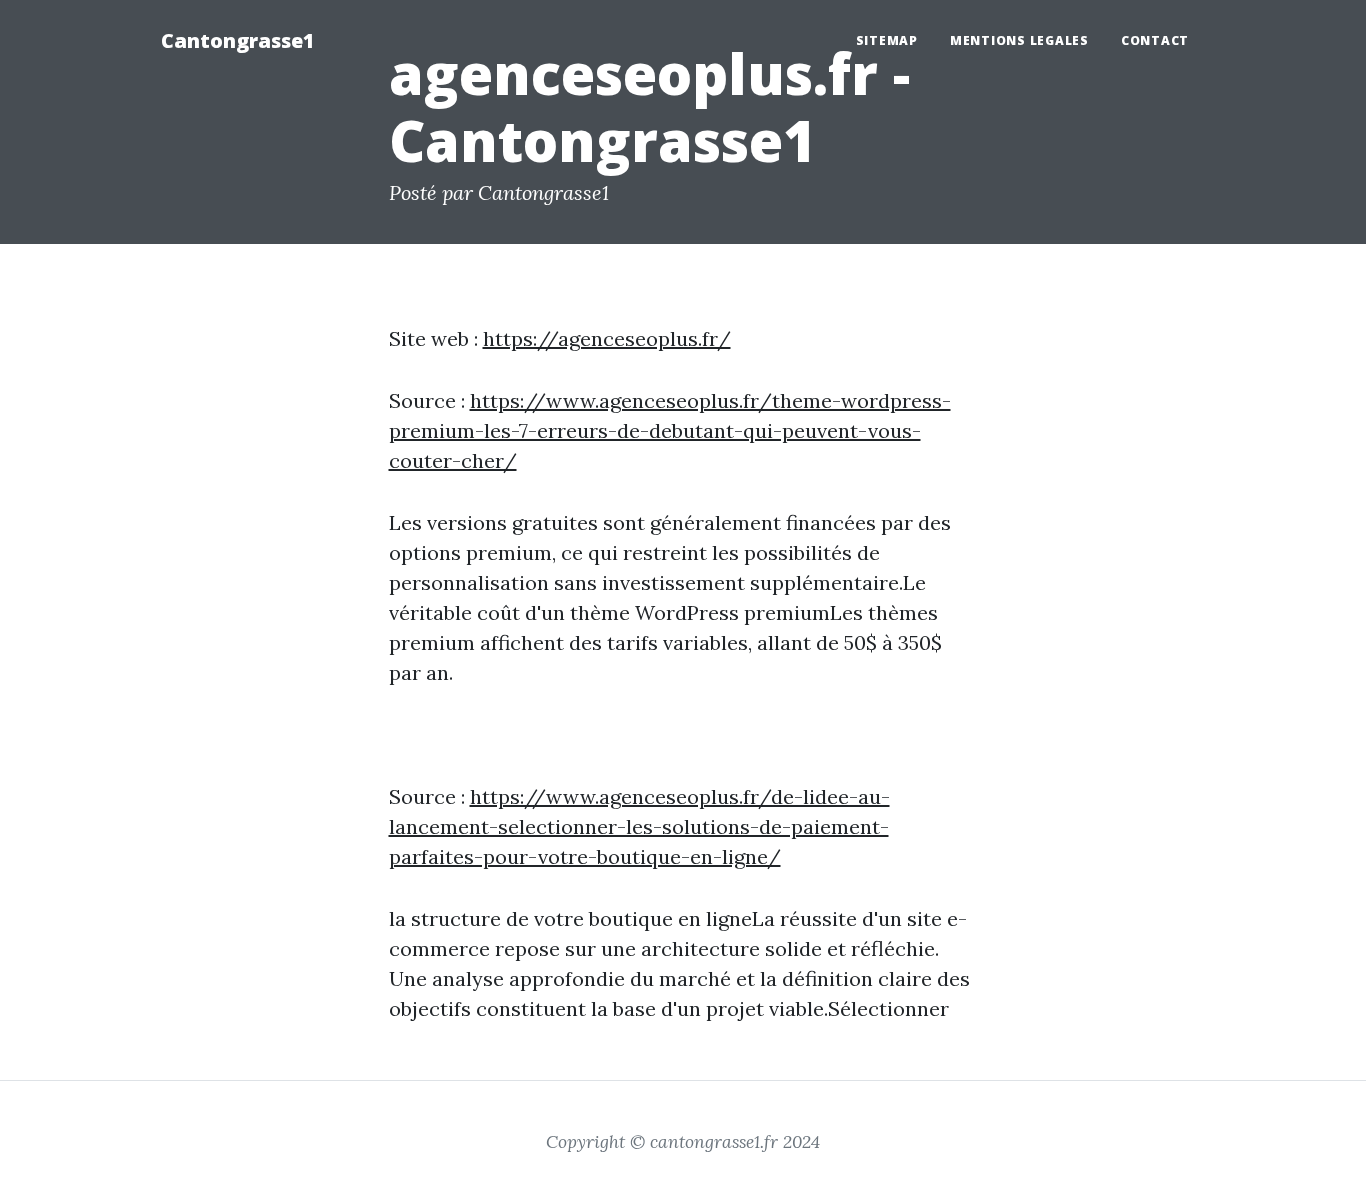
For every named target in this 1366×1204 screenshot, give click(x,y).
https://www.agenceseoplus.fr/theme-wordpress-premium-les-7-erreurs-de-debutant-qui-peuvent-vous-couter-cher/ (670, 430)
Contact (1155, 40)
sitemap (887, 40)
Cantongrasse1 (238, 40)
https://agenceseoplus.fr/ (607, 338)
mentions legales (1019, 40)
